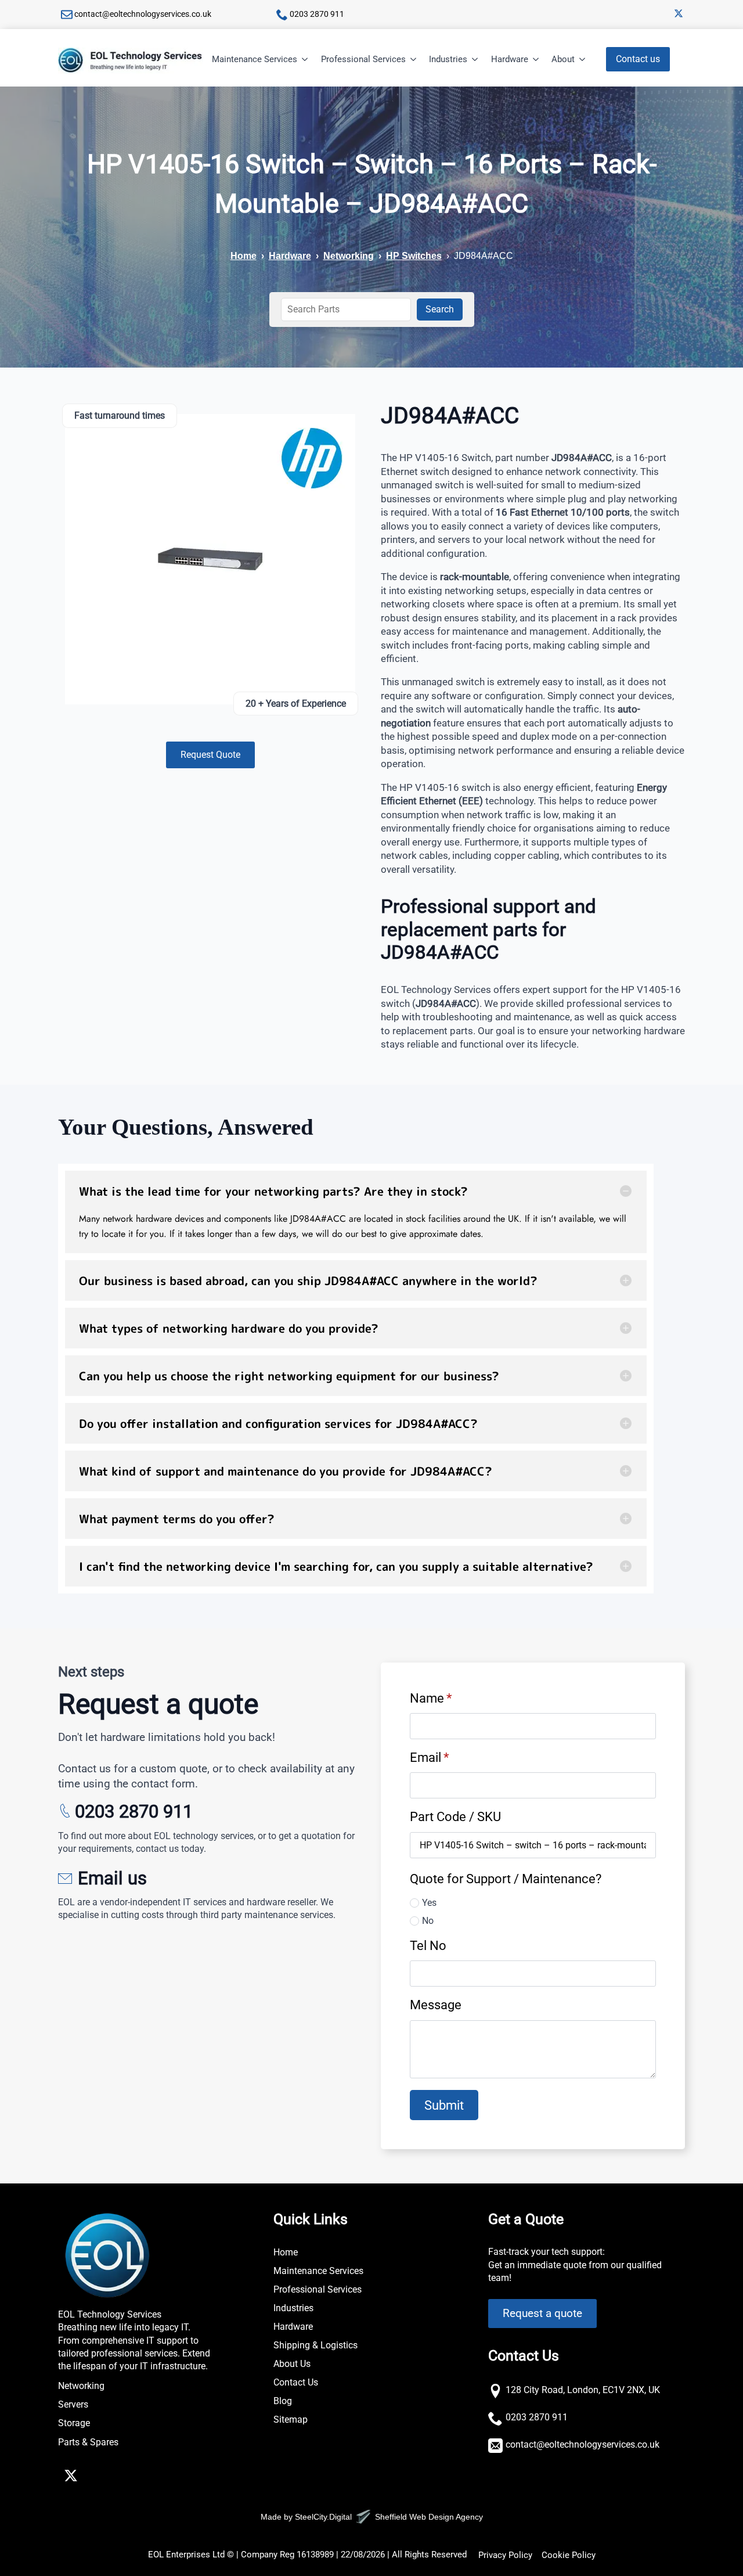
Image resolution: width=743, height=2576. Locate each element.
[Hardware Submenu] (536, 60)
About (563, 59)
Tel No (428, 1945)
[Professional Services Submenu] (414, 60)
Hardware (510, 59)
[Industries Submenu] (475, 60)
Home (244, 256)
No (428, 1921)
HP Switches (414, 256)
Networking (349, 256)
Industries (448, 59)
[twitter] (679, 13)
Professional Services (363, 59)
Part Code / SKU (455, 1816)
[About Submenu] (583, 60)
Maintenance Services (255, 59)
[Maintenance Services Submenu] (305, 60)
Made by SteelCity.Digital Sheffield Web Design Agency (372, 2517)
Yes (429, 1903)
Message (436, 2005)
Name (431, 1698)
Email (429, 1757)
